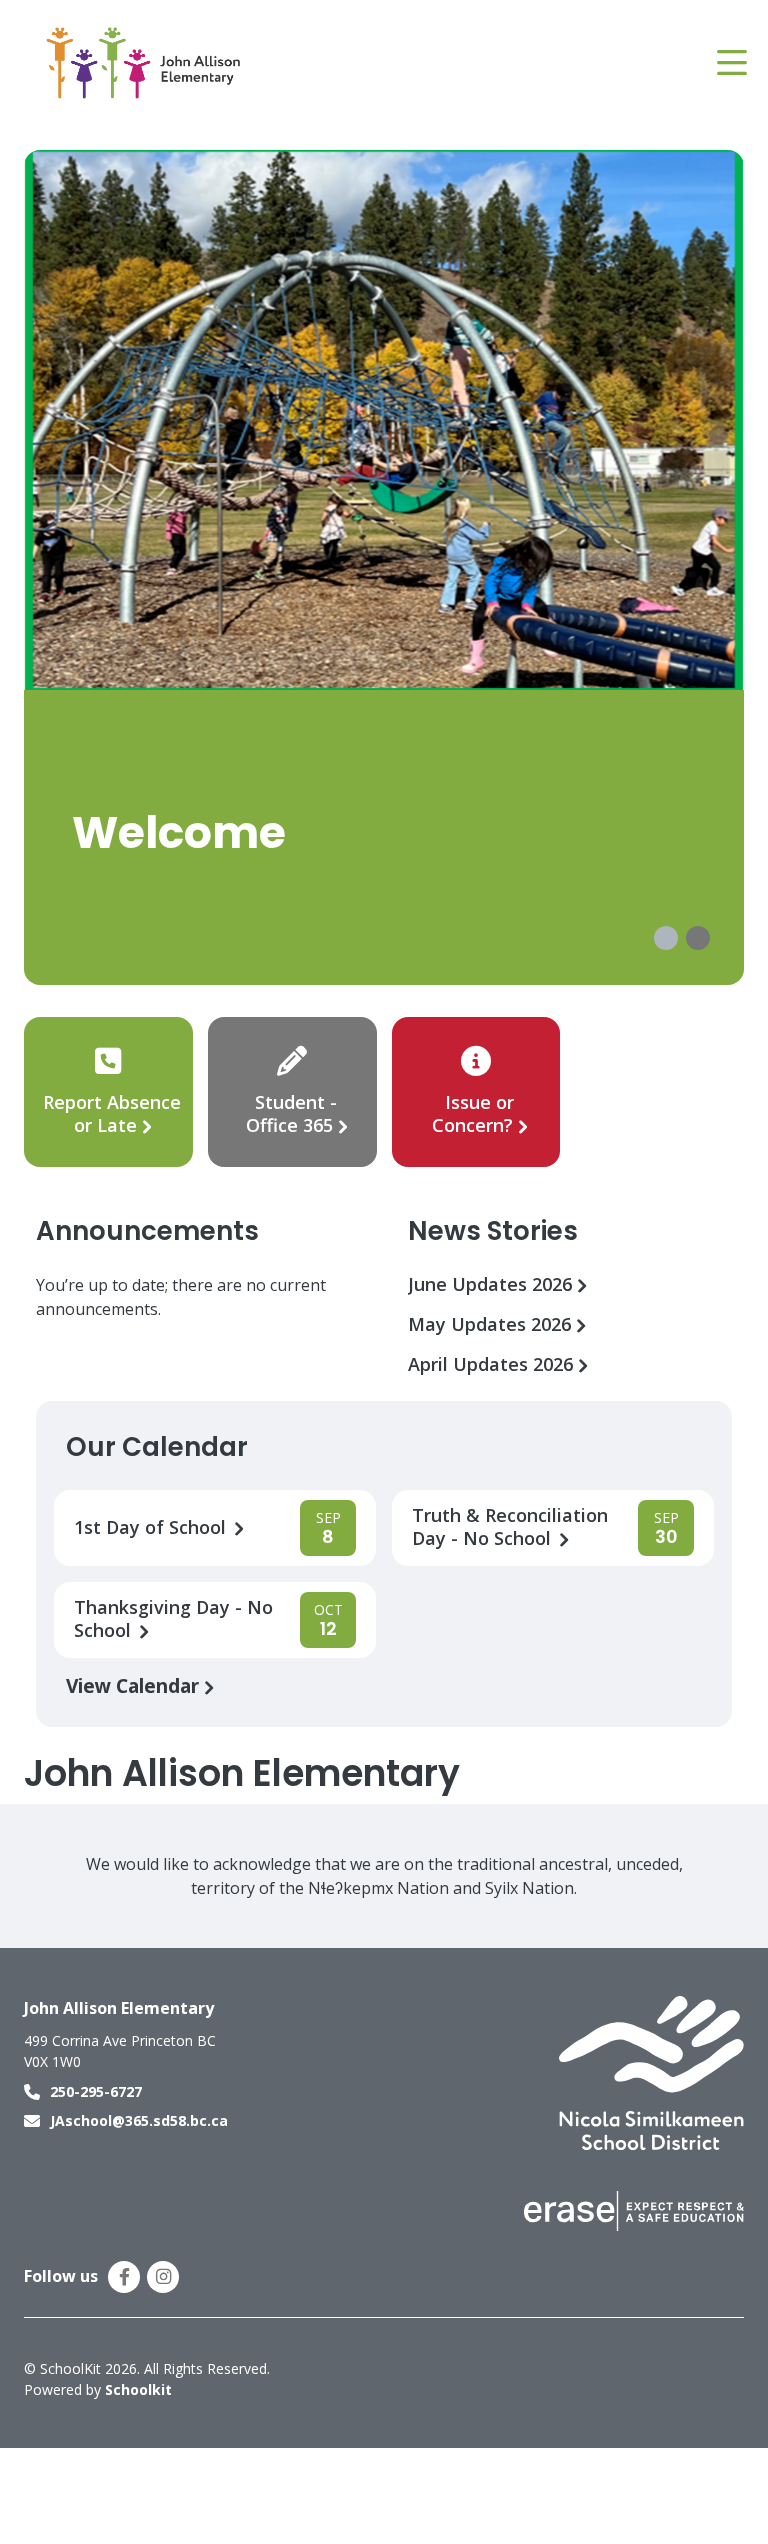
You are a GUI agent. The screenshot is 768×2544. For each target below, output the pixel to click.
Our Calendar (157, 1447)
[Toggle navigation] (730, 63)
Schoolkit (138, 2389)
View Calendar (135, 1685)
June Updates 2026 (492, 1284)
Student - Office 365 (292, 1113)
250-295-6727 (96, 2091)
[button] (666, 938)
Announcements (147, 1231)
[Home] (144, 63)
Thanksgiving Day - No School (173, 1619)
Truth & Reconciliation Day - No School (510, 1527)
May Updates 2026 (492, 1324)
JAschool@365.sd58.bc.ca (139, 2120)
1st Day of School (152, 1527)
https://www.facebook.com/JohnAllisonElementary (124, 2277)
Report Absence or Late (112, 1113)
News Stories (493, 1231)
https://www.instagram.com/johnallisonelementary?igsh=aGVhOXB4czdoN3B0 (163, 2277)
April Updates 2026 (493, 1364)
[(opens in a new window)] (651, 2072)
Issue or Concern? (473, 1113)
